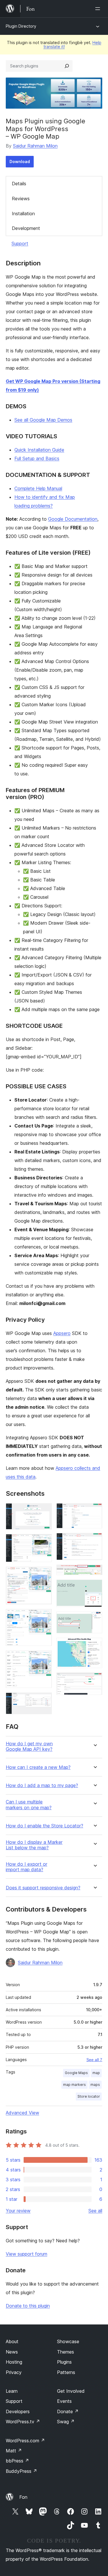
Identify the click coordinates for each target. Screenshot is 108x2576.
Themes (66, 2352)
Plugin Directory (21, 26)
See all (95, 2211)
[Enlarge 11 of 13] (94, 1619)
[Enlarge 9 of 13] (94, 1572)
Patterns (66, 2372)
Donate (68, 2411)
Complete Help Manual (38, 488)
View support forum (26, 2254)
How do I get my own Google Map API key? (29, 1746)
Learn (12, 2391)
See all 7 (94, 2060)
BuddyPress (21, 2471)
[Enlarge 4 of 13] (44, 1617)
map (96, 2073)
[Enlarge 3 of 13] (44, 1574)
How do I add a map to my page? (42, 1785)
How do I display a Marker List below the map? (34, 1845)
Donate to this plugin (28, 2306)
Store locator (89, 2096)
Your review (18, 2211)
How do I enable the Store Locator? (44, 1826)
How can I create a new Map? (38, 1767)
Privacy (14, 2372)
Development (26, 228)
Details (19, 184)
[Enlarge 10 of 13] (94, 1587)
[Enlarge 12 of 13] (94, 1646)
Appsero (62, 1333)
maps (95, 2085)
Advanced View (22, 2113)
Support (20, 243)
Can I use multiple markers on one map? (29, 1805)
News (12, 2352)
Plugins (64, 2362)
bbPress (17, 2461)
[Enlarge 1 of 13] (44, 1511)
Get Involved (71, 2391)
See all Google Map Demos (43, 420)
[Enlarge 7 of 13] (94, 1511)
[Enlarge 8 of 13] (94, 1541)
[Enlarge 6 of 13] (44, 1700)
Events (64, 2401)
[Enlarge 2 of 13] (44, 1542)
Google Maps (76, 2073)
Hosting (14, 2362)
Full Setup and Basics (37, 458)
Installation (23, 214)
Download (20, 162)
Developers (18, 2411)
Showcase (68, 2341)
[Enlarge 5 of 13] (44, 1658)
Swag (66, 2422)
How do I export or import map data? (26, 1867)
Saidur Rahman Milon (35, 146)
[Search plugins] (67, 66)
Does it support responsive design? (43, 1888)
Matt (14, 2451)
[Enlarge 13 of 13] (94, 1680)
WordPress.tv (23, 2422)
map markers (74, 2085)
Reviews (21, 199)
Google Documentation (73, 519)
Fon (23, 2497)
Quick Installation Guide (39, 450)
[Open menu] (99, 9)
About (12, 2341)
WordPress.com (25, 2441)
